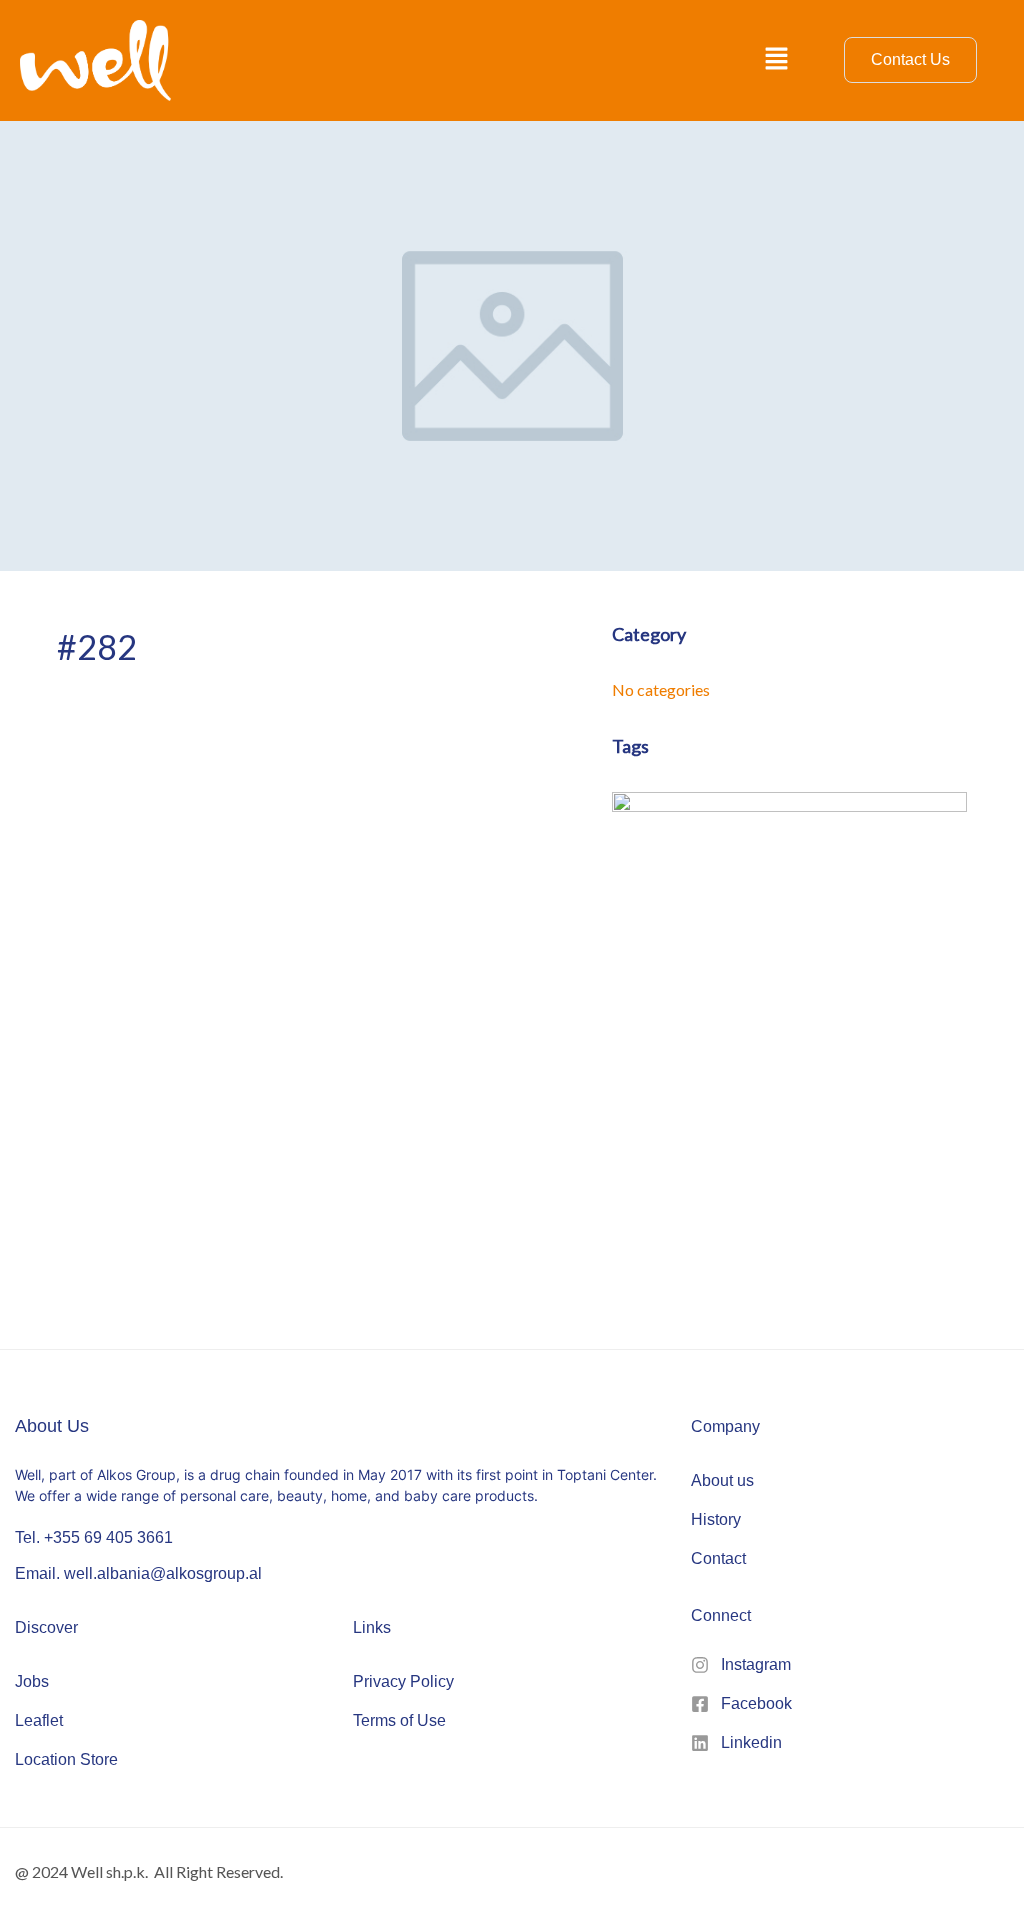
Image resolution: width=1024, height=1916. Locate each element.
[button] (777, 60)
